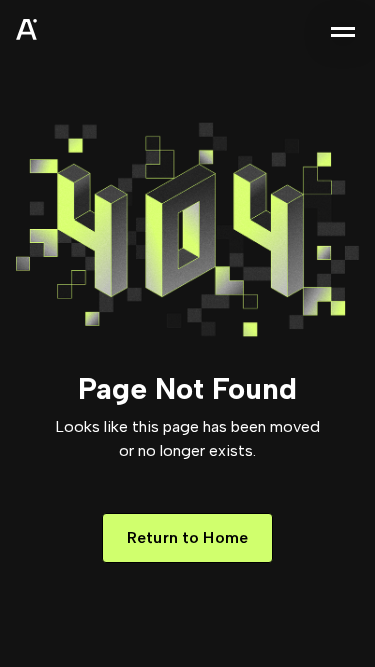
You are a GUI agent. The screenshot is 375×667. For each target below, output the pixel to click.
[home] (76, 32)
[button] (343, 32)
